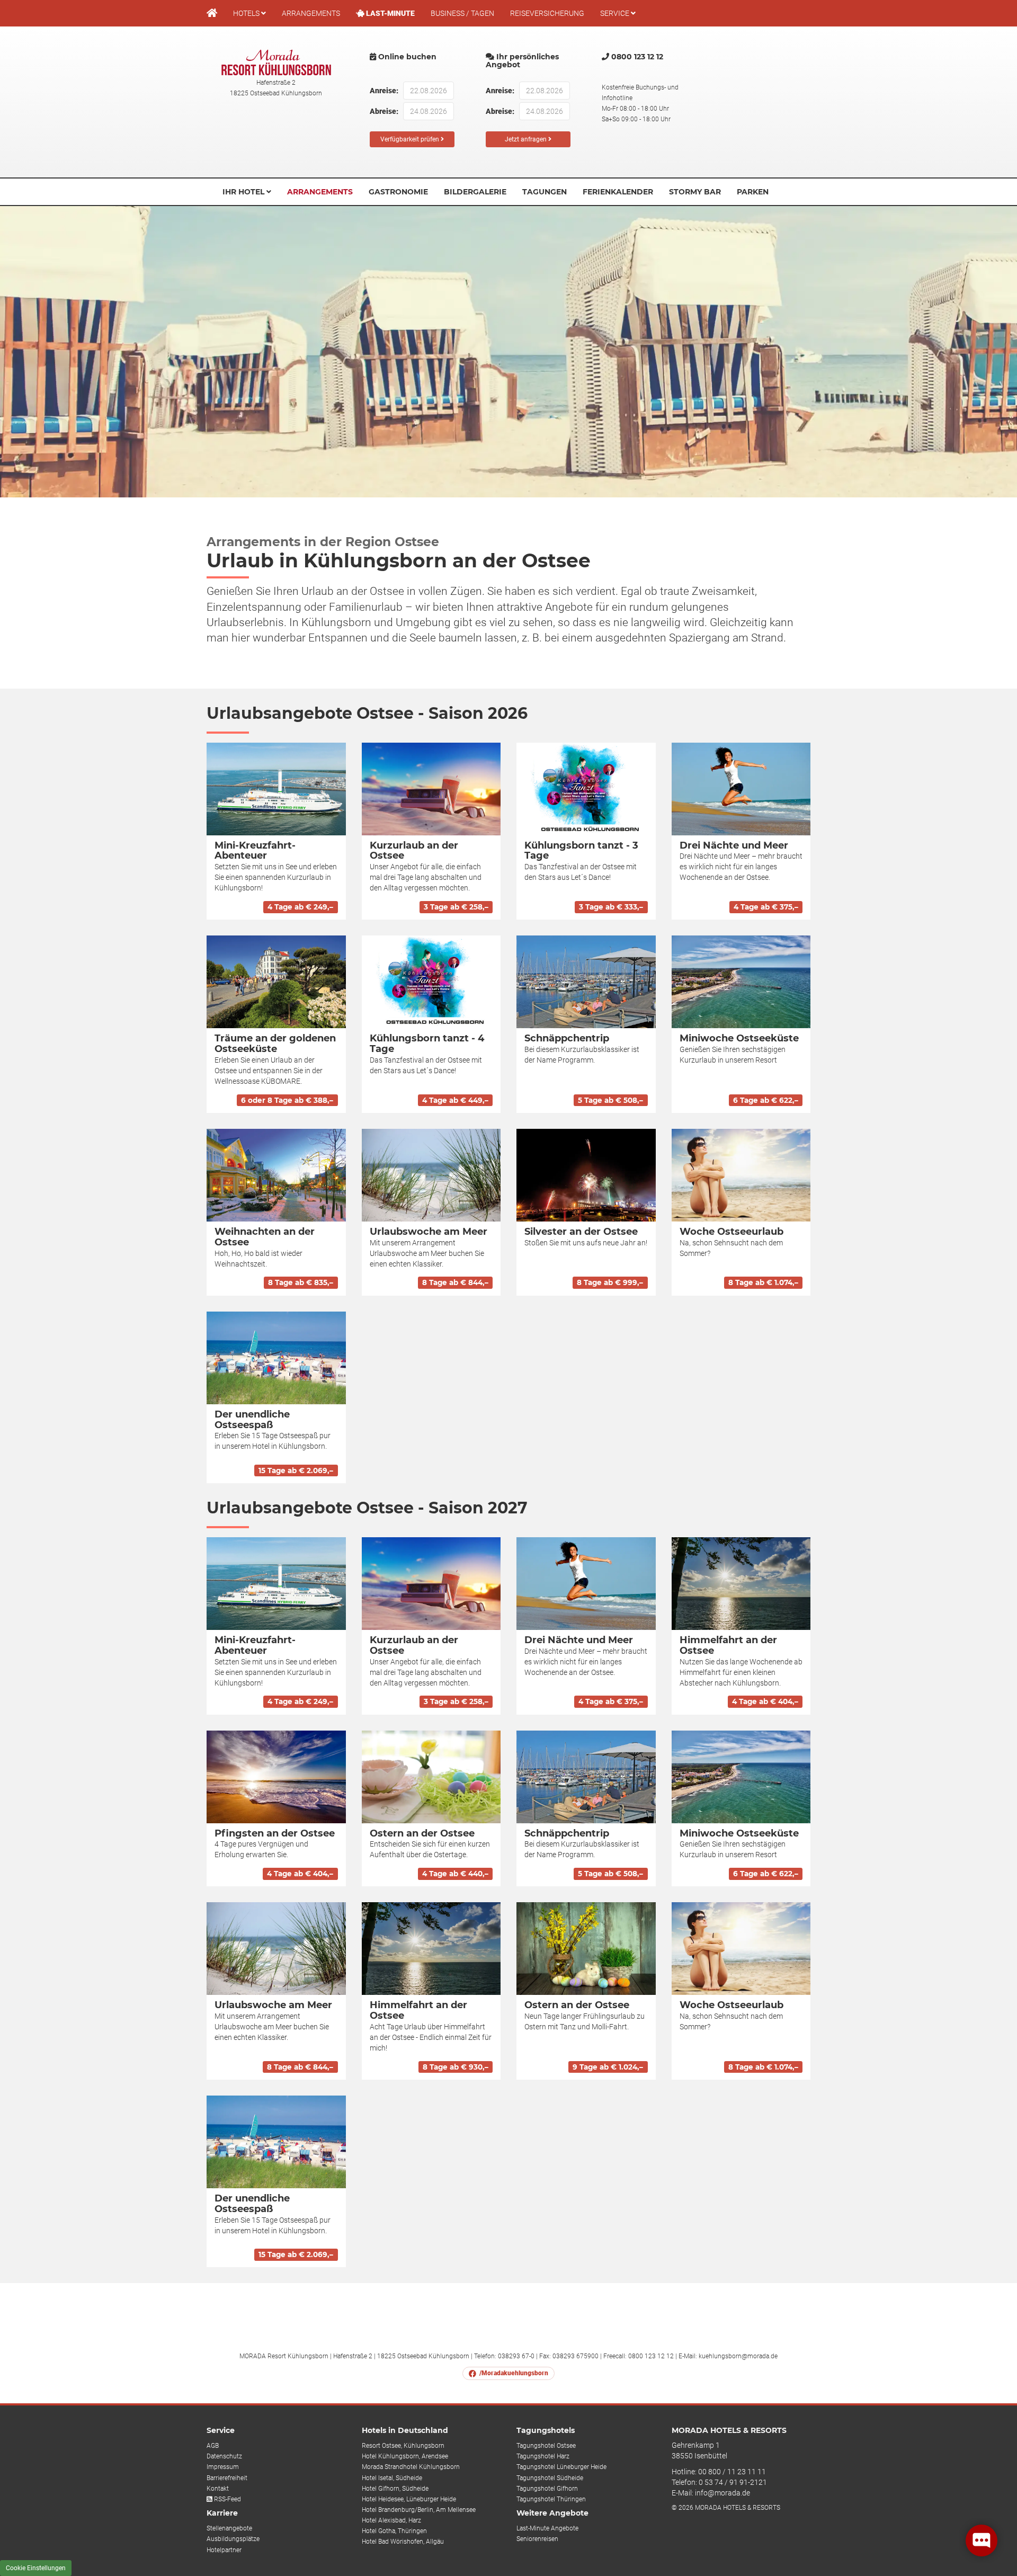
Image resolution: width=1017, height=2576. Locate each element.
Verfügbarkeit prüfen (411, 139)
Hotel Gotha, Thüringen (394, 2531)
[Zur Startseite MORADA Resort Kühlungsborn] (276, 62)
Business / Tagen (462, 13)
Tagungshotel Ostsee (546, 2446)
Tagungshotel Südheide (550, 2478)
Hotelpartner (224, 2550)
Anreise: (382, 91)
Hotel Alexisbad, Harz (391, 2520)
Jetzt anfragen (527, 139)
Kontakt (218, 2489)
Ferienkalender (618, 192)
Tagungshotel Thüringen (551, 2499)
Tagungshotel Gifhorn (547, 2489)
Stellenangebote (229, 2528)
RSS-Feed (227, 2499)
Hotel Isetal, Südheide (392, 2478)
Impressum (223, 2467)
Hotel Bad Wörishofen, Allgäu (403, 2542)
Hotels (247, 13)
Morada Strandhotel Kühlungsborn (411, 2467)
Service (615, 13)
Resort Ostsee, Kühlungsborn (403, 2446)
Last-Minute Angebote (547, 2528)
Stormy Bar (695, 192)
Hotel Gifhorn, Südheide (395, 2489)
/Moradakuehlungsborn (514, 2373)
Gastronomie (398, 192)
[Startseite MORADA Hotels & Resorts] (212, 13)
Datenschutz (224, 2456)
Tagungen (545, 192)
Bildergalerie (475, 192)
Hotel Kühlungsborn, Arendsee (405, 2456)
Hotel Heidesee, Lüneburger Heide (409, 2499)
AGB (213, 2446)
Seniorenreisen (537, 2539)
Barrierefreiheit (227, 2478)
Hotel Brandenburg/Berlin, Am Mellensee (419, 2510)
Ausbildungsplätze (233, 2539)
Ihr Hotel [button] (244, 192)
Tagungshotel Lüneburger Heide (561, 2467)
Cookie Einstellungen (36, 2568)
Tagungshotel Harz (543, 2456)
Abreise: (382, 111)
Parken (753, 192)
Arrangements (311, 13)
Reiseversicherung (547, 13)
